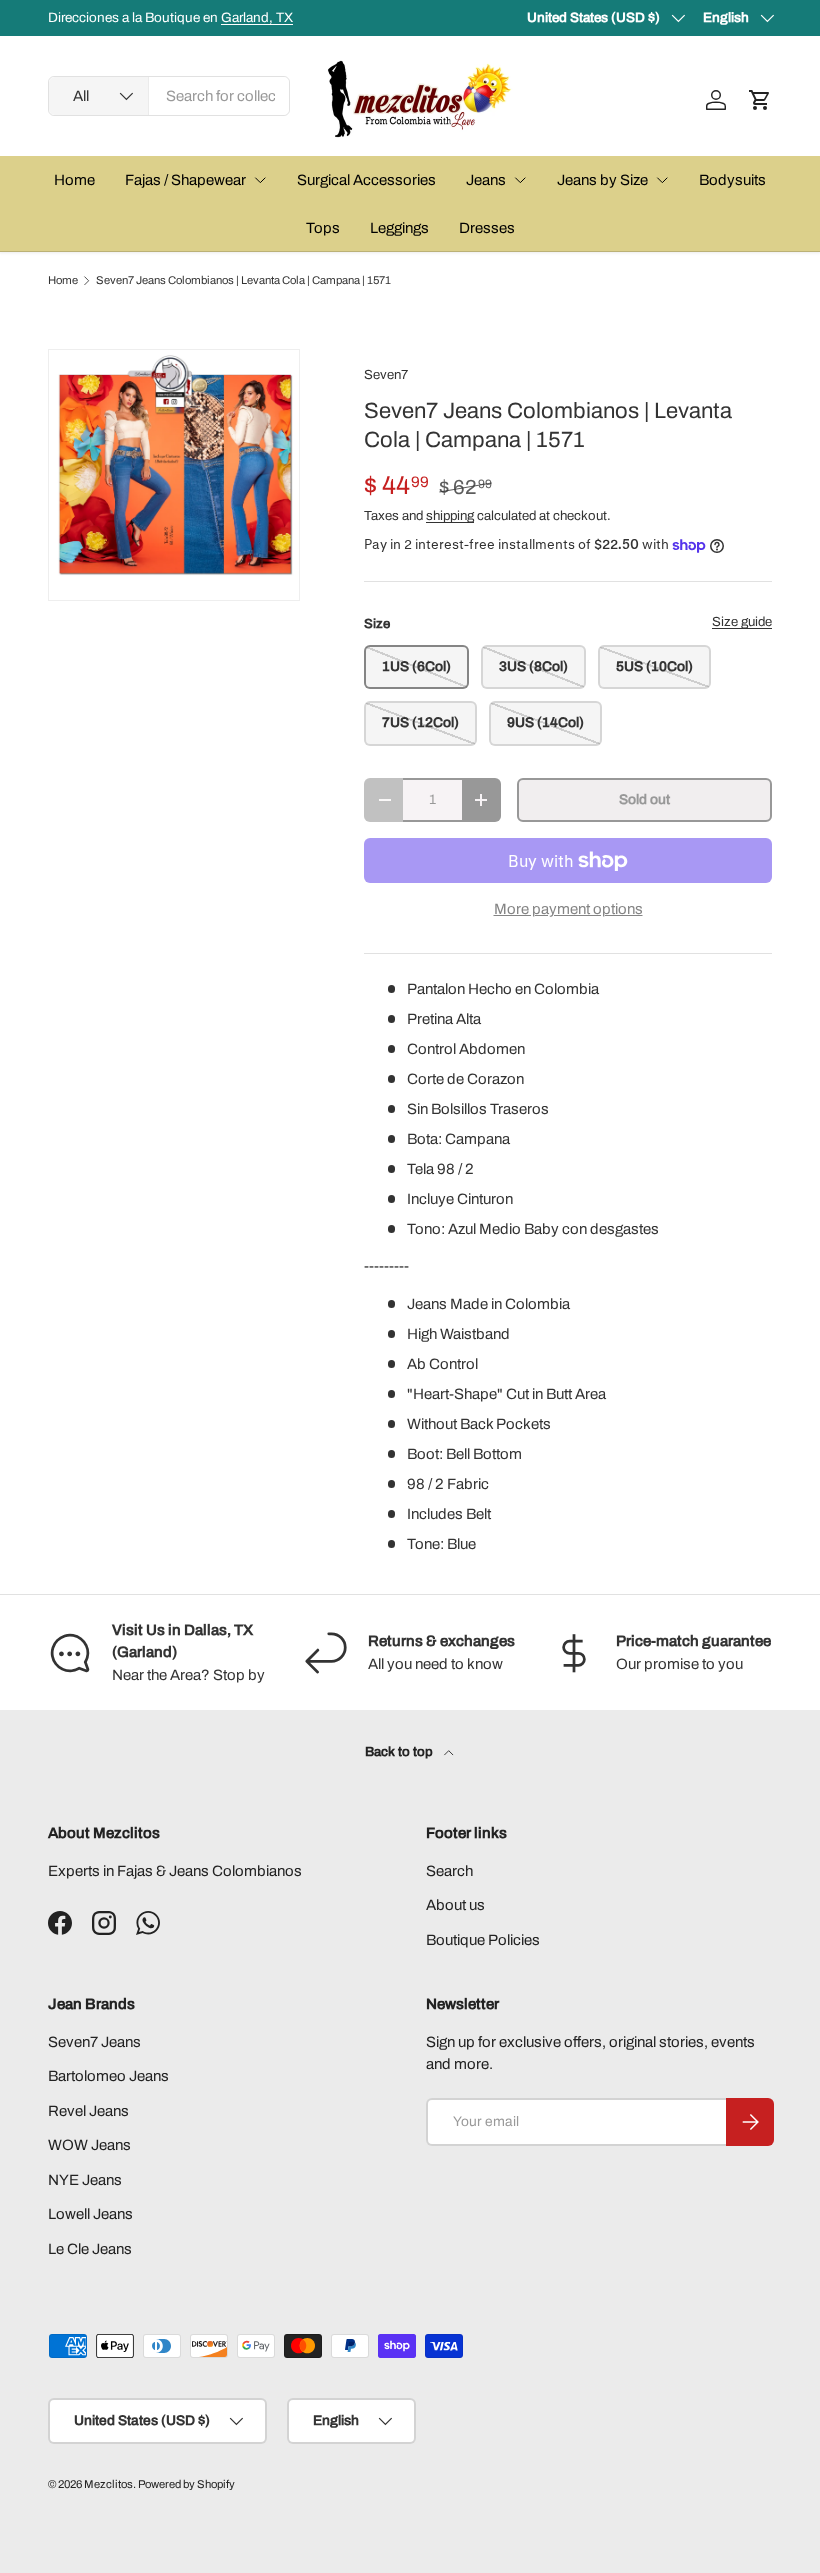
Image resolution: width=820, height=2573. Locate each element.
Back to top (400, 1751)
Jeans (486, 180)
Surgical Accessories (366, 180)
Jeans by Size (602, 180)
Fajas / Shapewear (185, 180)
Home (74, 180)
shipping (450, 515)
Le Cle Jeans (90, 2249)
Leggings (399, 228)
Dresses (487, 228)
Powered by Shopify (186, 2484)
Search (449, 1871)
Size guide (742, 621)
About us (455, 1905)
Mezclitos (108, 2484)
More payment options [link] (568, 909)
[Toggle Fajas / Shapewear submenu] (260, 180)
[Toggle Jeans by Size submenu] (662, 180)
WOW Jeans (89, 2145)
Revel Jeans (88, 2111)
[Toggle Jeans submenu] (520, 180)
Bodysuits (732, 180)
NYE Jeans (85, 2180)
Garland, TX (257, 17)
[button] (760, 100)
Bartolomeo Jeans (108, 2076)
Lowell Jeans (90, 2214)
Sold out (644, 799)
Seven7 (386, 374)
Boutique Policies (483, 1940)
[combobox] (169, 96)
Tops (323, 228)
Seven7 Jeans (94, 2042)
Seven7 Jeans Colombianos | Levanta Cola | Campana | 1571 (243, 280)
